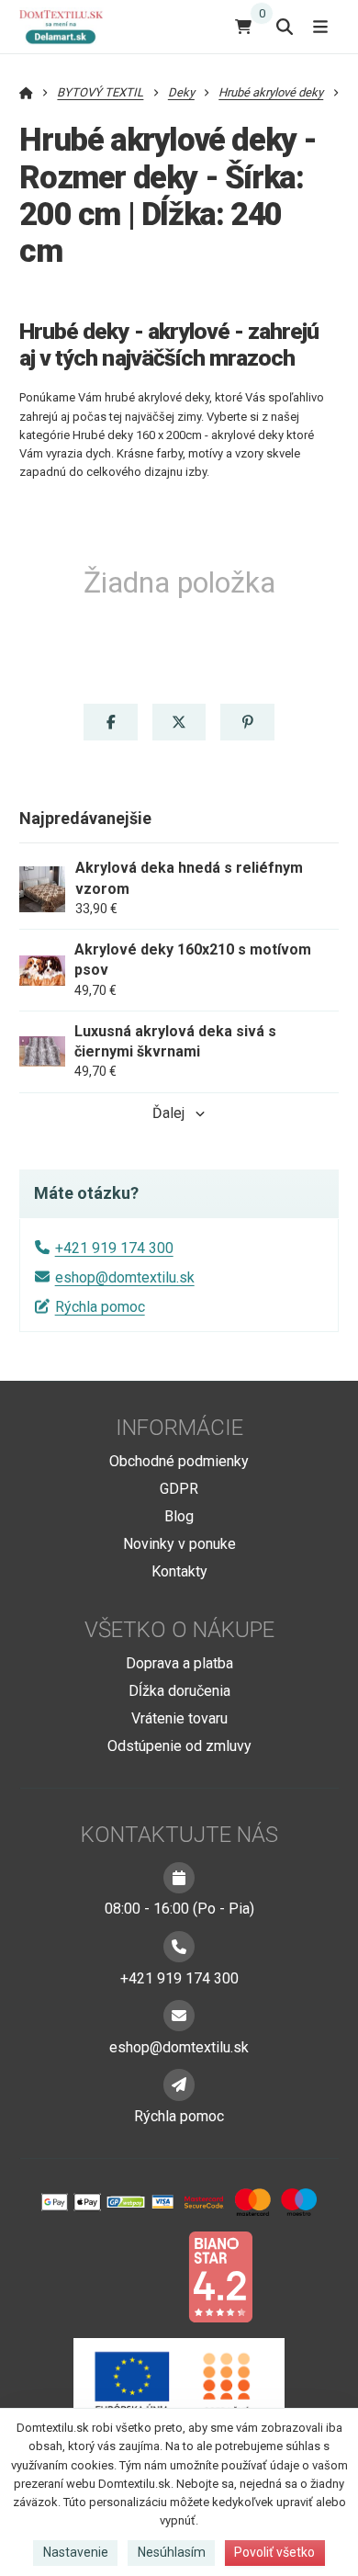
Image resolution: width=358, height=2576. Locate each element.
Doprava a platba (179, 1663)
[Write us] (179, 2085)
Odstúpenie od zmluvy (179, 1746)
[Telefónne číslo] (179, 1947)
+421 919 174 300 (114, 1248)
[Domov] (68, 26)
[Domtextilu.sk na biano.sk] (220, 2276)
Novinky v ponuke (179, 1544)
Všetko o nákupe (179, 1630)
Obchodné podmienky (179, 1461)
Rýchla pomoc (100, 1307)
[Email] (179, 2016)
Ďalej (168, 1113)
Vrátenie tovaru (179, 1718)
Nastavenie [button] (76, 2552)
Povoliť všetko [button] (274, 2552)
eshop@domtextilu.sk (125, 1277)
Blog (179, 1516)
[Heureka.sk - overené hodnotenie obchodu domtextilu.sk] (144, 2276)
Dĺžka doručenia (179, 1691)
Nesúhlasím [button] (172, 2552)
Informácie (179, 1428)
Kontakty (179, 1571)
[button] (110, 722)
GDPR (179, 1489)
